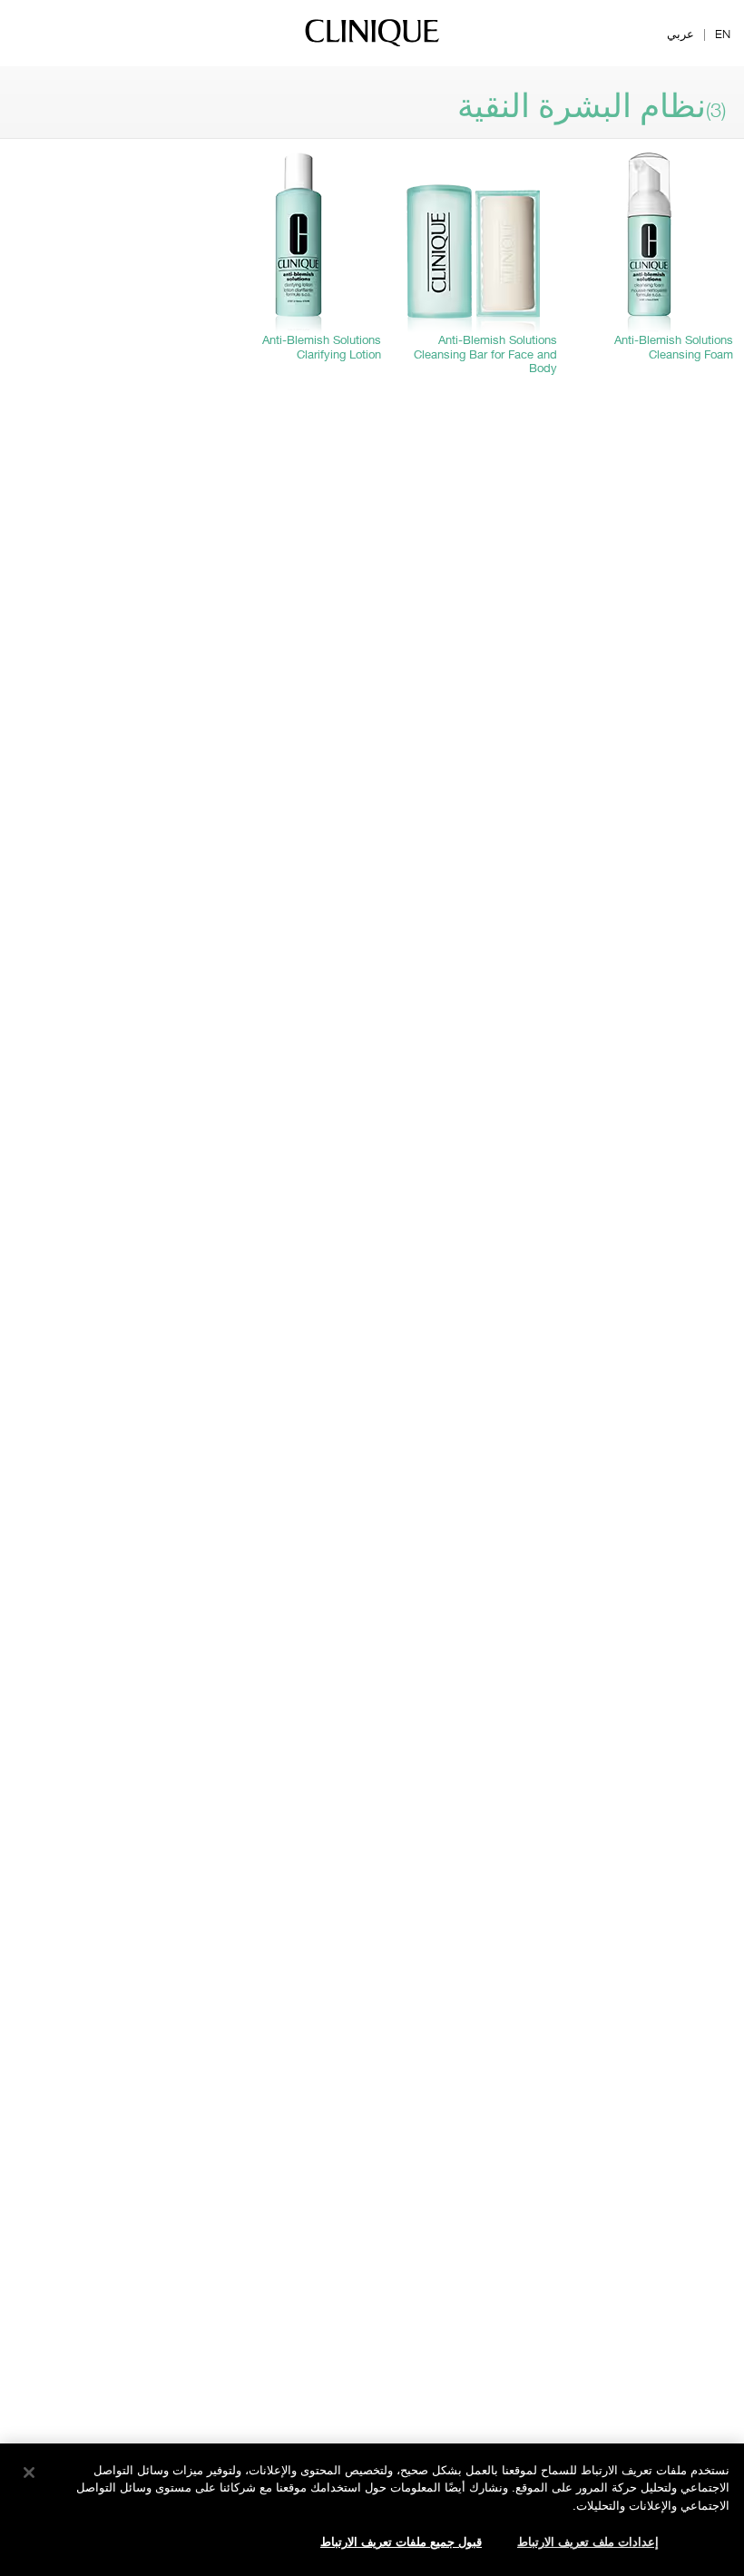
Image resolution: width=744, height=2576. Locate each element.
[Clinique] (372, 45)
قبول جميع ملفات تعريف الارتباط (401, 2542)
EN (723, 34)
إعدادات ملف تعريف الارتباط (588, 2542)
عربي (680, 34)
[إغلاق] (29, 2473)
